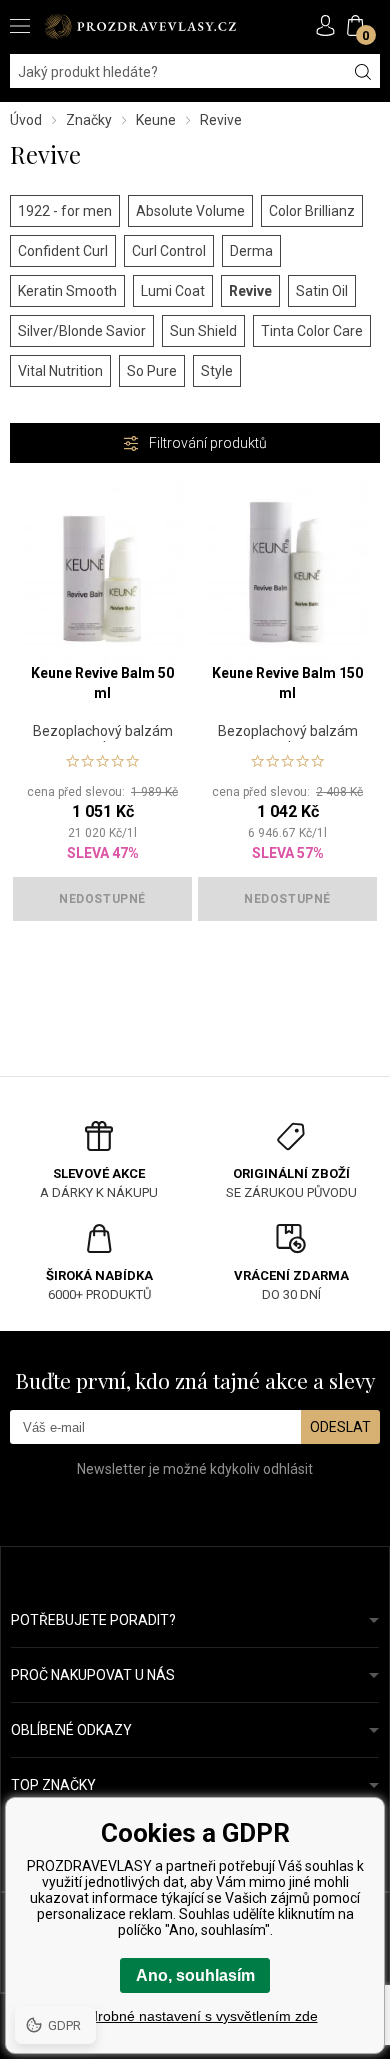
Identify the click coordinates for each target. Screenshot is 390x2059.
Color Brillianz (312, 211)
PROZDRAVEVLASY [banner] (140, 26)
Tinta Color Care (312, 331)
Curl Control (169, 251)
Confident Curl (63, 251)
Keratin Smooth (67, 291)
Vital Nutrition (60, 371)
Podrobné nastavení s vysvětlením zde (195, 2016)
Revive (250, 291)
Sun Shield (203, 331)
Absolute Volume (190, 211)
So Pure (152, 371)
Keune (156, 120)
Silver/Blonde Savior (82, 331)
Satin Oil (322, 291)
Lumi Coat (173, 291)
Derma (251, 251)
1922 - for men (65, 211)
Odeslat (340, 1427)
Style (217, 371)
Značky (89, 120)
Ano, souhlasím (195, 1975)
